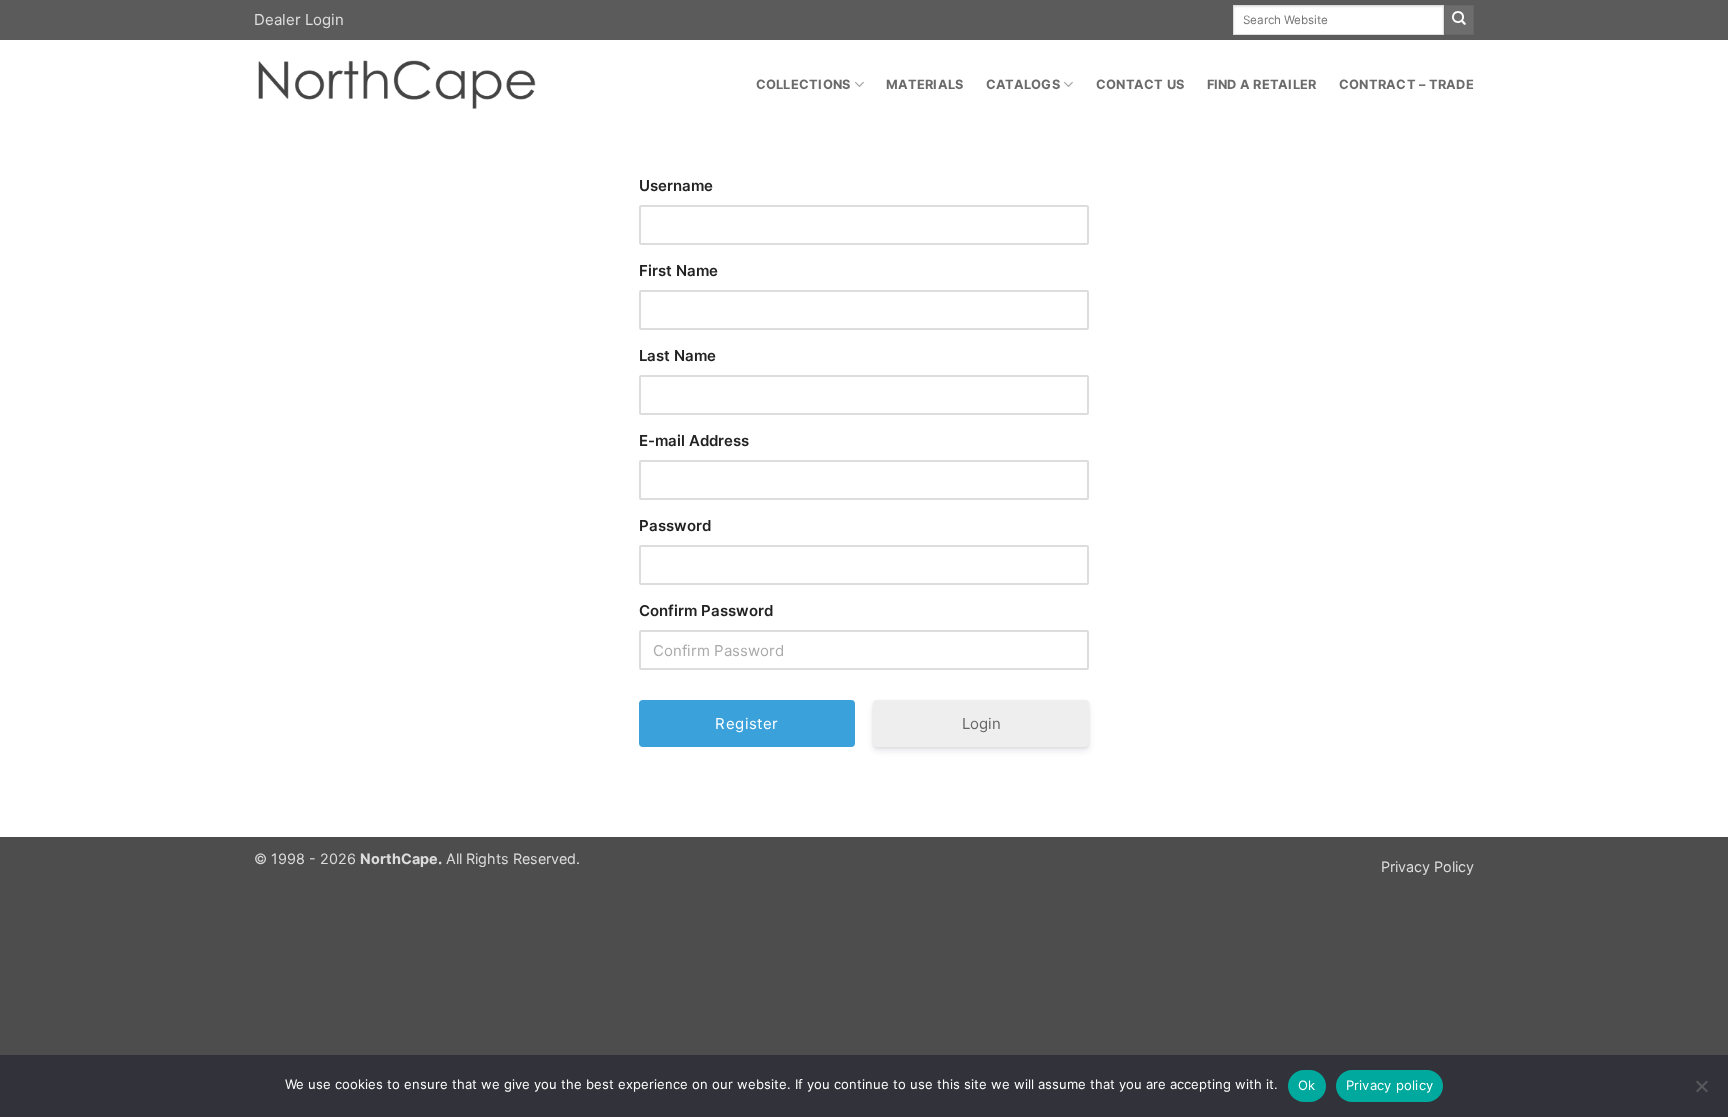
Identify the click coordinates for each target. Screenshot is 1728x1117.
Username (676, 185)
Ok (1307, 1085)
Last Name (677, 355)
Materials (924, 84)
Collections (803, 84)
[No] (1701, 1092)
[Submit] (1459, 20)
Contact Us (1140, 84)
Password (675, 525)
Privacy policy (1390, 1085)
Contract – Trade (1406, 84)
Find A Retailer (1262, 84)
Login (981, 723)
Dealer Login (299, 19)
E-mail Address (694, 440)
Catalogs (1023, 84)
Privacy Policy (1427, 866)
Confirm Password (706, 610)
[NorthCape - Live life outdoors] (395, 85)
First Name (678, 270)
